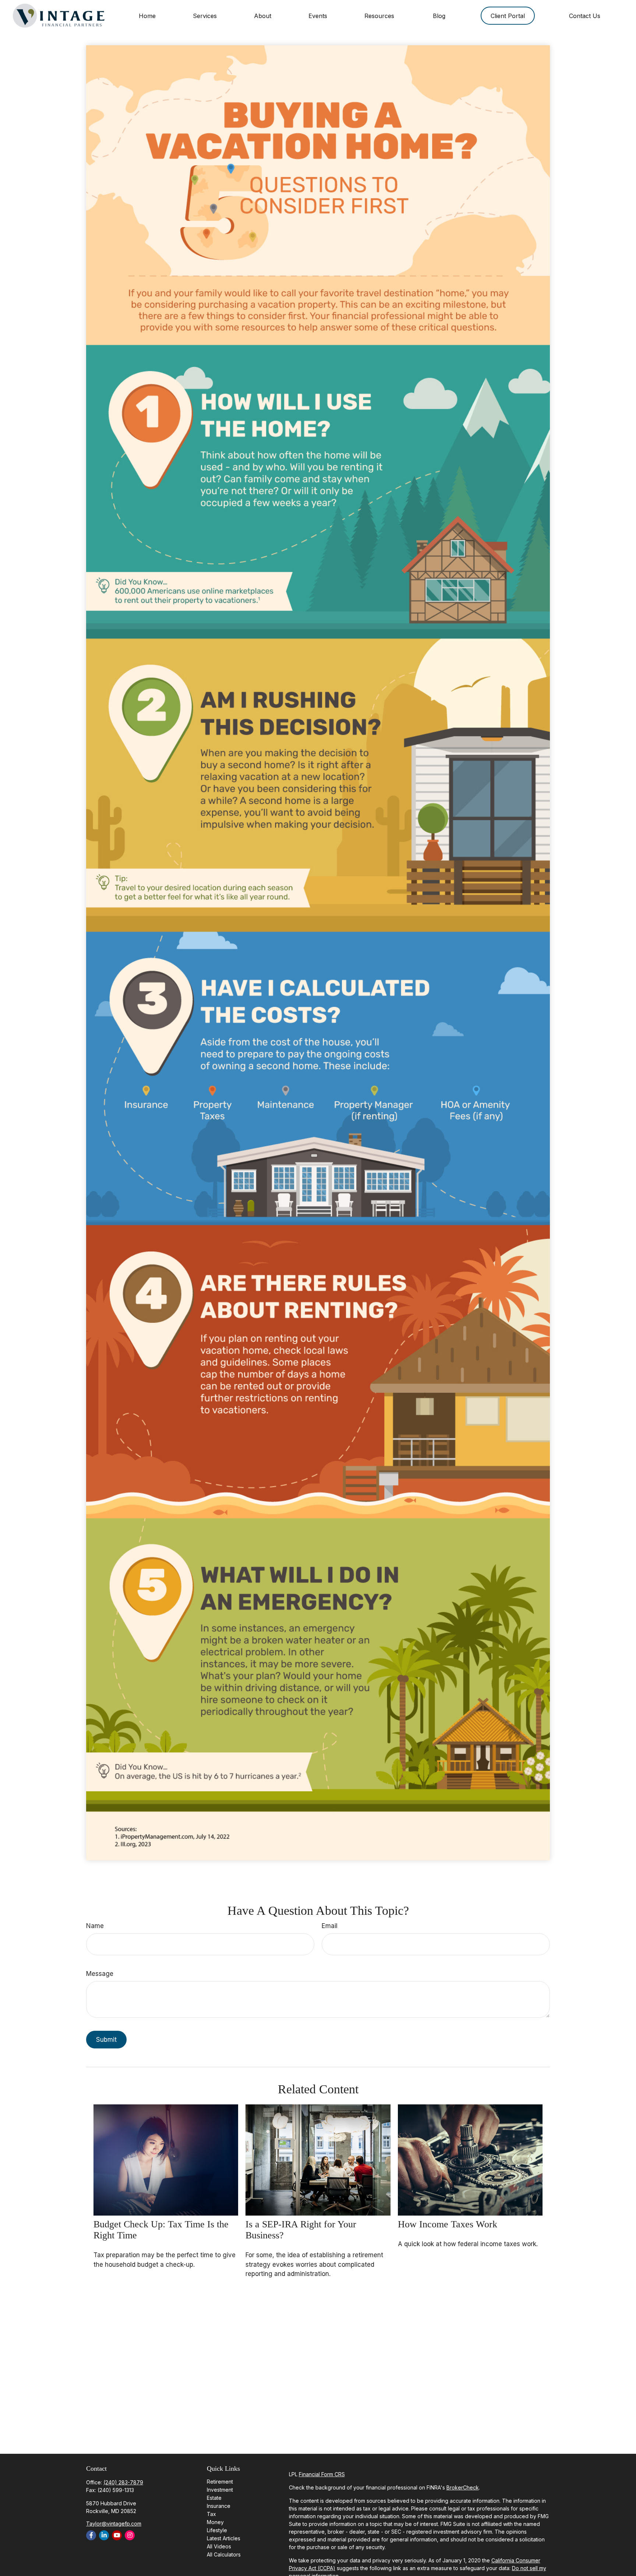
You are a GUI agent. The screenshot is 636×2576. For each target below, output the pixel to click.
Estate (214, 2498)
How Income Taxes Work (448, 2224)
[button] (147, 16)
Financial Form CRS (322, 2474)
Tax (211, 2514)
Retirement (220, 2482)
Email (330, 1926)
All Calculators (224, 2554)
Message (100, 1974)
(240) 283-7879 (123, 2482)
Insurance (219, 2506)
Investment (220, 2490)
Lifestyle (217, 2530)
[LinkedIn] (104, 2535)
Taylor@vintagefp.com (114, 2524)
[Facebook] (91, 2535)
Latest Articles (224, 2538)
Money (215, 2522)
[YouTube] (117, 2535)
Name (95, 1926)
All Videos (219, 2546)
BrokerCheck (463, 2487)
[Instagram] (130, 2535)
